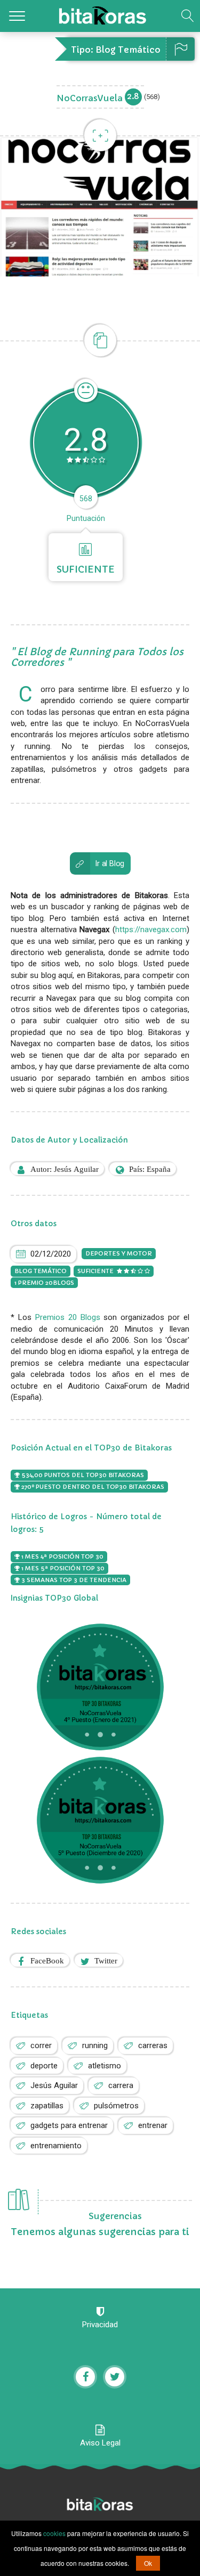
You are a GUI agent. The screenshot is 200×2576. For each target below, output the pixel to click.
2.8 (133, 96)
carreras (153, 2045)
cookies (54, 2533)
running (95, 2045)
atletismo (105, 2066)
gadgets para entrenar (69, 2125)
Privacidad (100, 2325)
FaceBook (47, 1960)
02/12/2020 (51, 1254)
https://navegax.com (151, 930)
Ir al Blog (109, 863)
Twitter (106, 1960)
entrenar (153, 2125)
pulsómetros (116, 2106)
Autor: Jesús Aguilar (65, 1169)
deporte (44, 2066)
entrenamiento (56, 2146)
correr (41, 2045)
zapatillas (47, 2106)
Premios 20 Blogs (68, 1317)
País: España (150, 1169)
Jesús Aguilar (54, 2085)
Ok (148, 2563)
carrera (121, 2085)
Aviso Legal (100, 2443)
